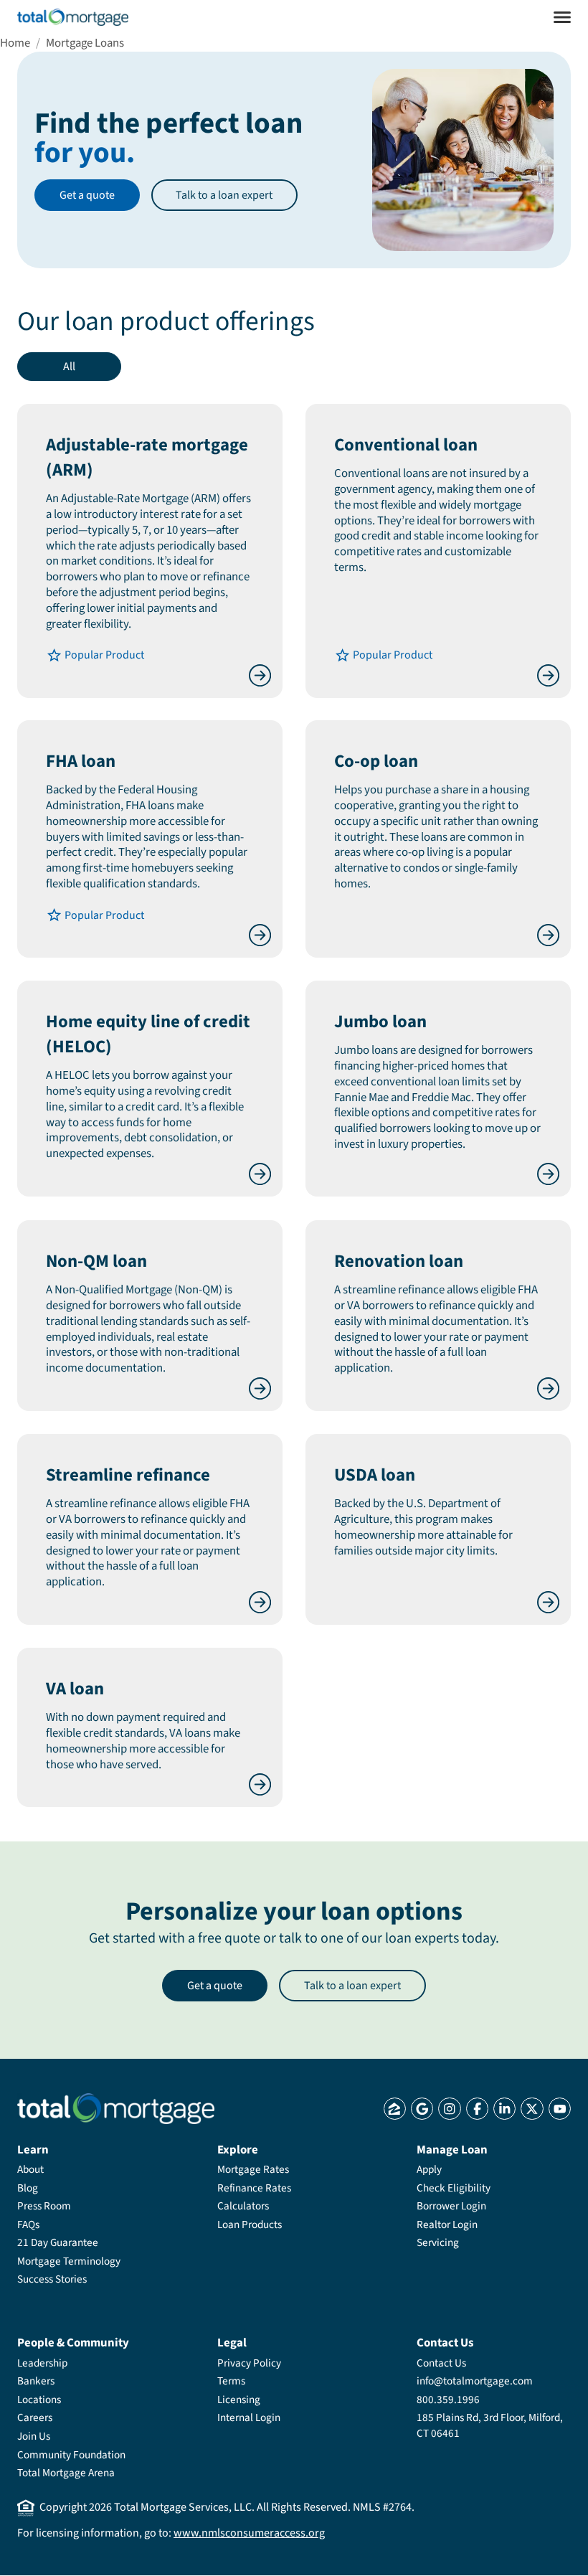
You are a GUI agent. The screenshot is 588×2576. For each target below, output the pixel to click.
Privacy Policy (249, 2363)
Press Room (44, 2206)
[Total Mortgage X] (532, 2109)
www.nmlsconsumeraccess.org (249, 2533)
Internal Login (249, 2417)
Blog (28, 2188)
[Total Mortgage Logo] (116, 2109)
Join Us (34, 2436)
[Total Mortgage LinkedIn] (504, 2109)
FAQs (28, 2224)
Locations (39, 2400)
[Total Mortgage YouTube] (560, 2109)
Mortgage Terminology (69, 2261)
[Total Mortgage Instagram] (449, 2109)
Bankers (36, 2381)
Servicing (438, 2242)
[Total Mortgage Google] (422, 2109)
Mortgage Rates (253, 2169)
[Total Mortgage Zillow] (395, 2109)
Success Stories (52, 2279)
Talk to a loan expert (224, 195)
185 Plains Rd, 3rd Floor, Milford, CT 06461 (490, 2425)
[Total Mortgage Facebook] (477, 2109)
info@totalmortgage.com (475, 2381)
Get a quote (87, 195)
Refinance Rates (254, 2188)
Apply (429, 2169)
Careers (35, 2417)
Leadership (42, 2363)
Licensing (239, 2400)
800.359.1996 (448, 2400)
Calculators (243, 2206)
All (69, 367)
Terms (231, 2381)
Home (15, 43)
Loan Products (250, 2224)
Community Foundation (71, 2455)
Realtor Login (447, 2224)
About (30, 2169)
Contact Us (441, 2363)
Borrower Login (451, 2206)
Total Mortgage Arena (66, 2473)
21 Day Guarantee (58, 2242)
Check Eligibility (454, 2188)
